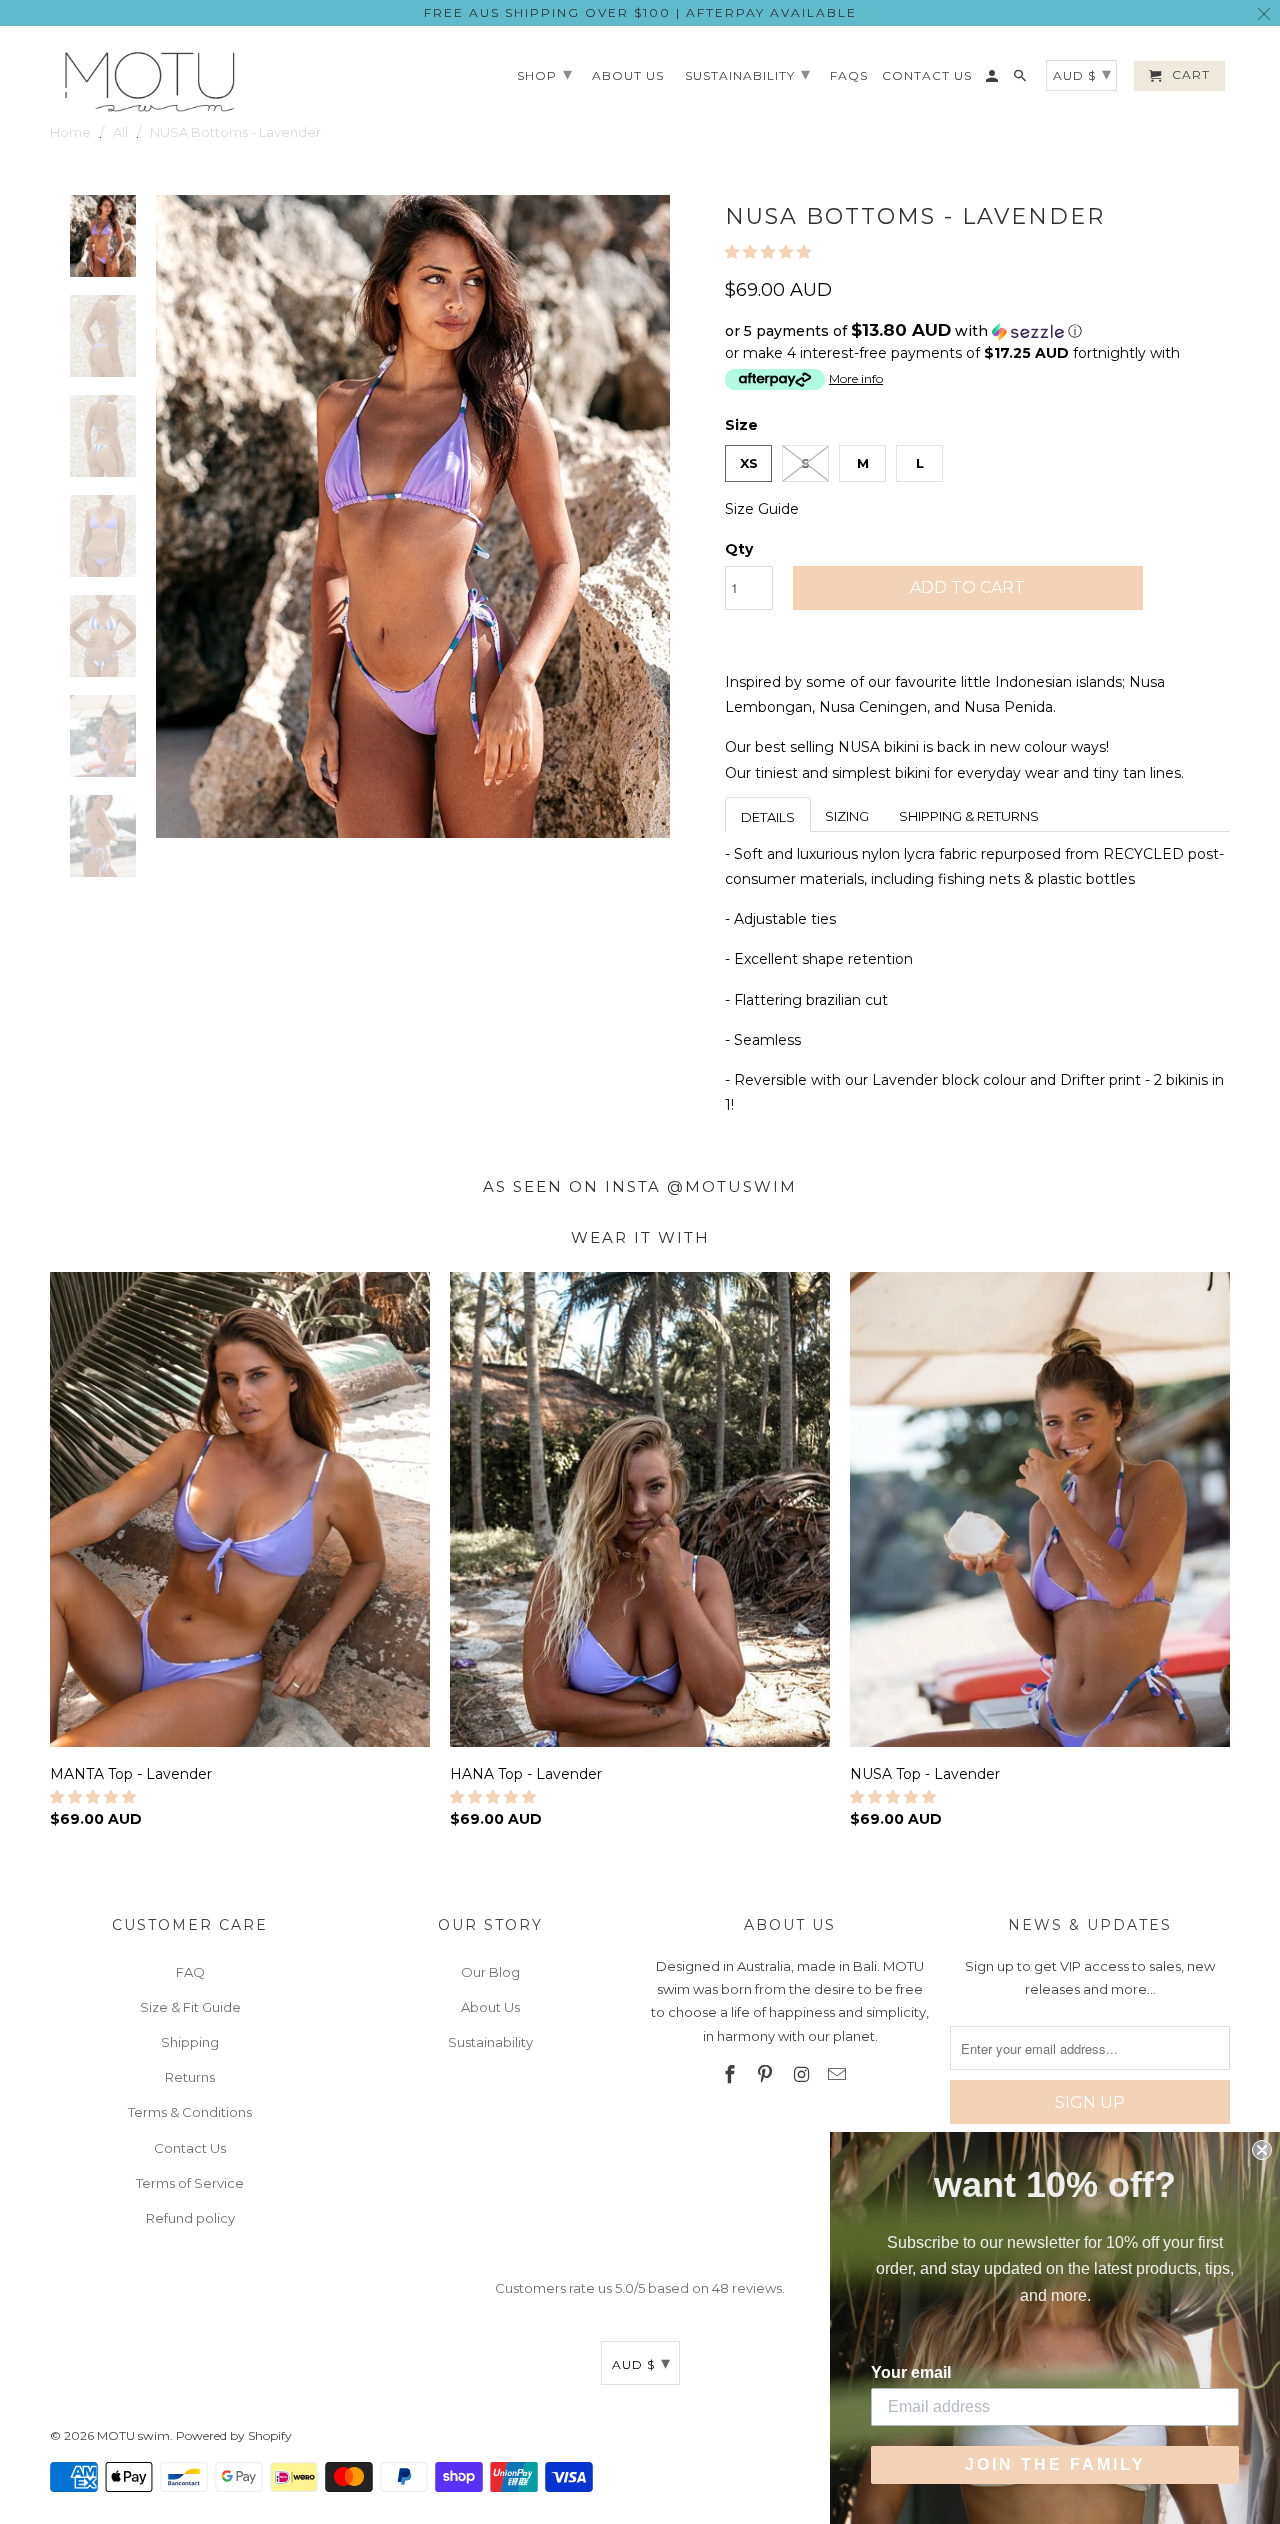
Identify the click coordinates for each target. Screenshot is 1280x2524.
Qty (739, 549)
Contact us (927, 76)
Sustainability (490, 2042)
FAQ (190, 1972)
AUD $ (641, 2363)
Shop (545, 74)
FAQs (849, 76)
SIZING (847, 816)
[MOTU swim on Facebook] (731, 2075)
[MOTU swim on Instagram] (803, 2075)
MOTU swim (133, 2435)
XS (749, 463)
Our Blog (490, 1972)
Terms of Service (190, 2183)
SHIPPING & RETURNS (969, 816)
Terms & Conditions (190, 2112)
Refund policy (190, 2218)
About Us (490, 2007)
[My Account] (993, 80)
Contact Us (190, 2148)
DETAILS (768, 817)
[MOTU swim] (150, 81)
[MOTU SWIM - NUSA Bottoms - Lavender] (413, 516)
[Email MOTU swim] (839, 2075)
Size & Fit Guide (190, 2007)
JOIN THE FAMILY (1055, 2464)
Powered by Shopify (234, 2435)
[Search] (1021, 80)
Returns (190, 2077)
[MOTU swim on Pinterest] (767, 2075)
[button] (770, 252)
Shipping (190, 2042)
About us (628, 76)
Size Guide (762, 509)
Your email (911, 2372)
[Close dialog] (1262, 2150)
